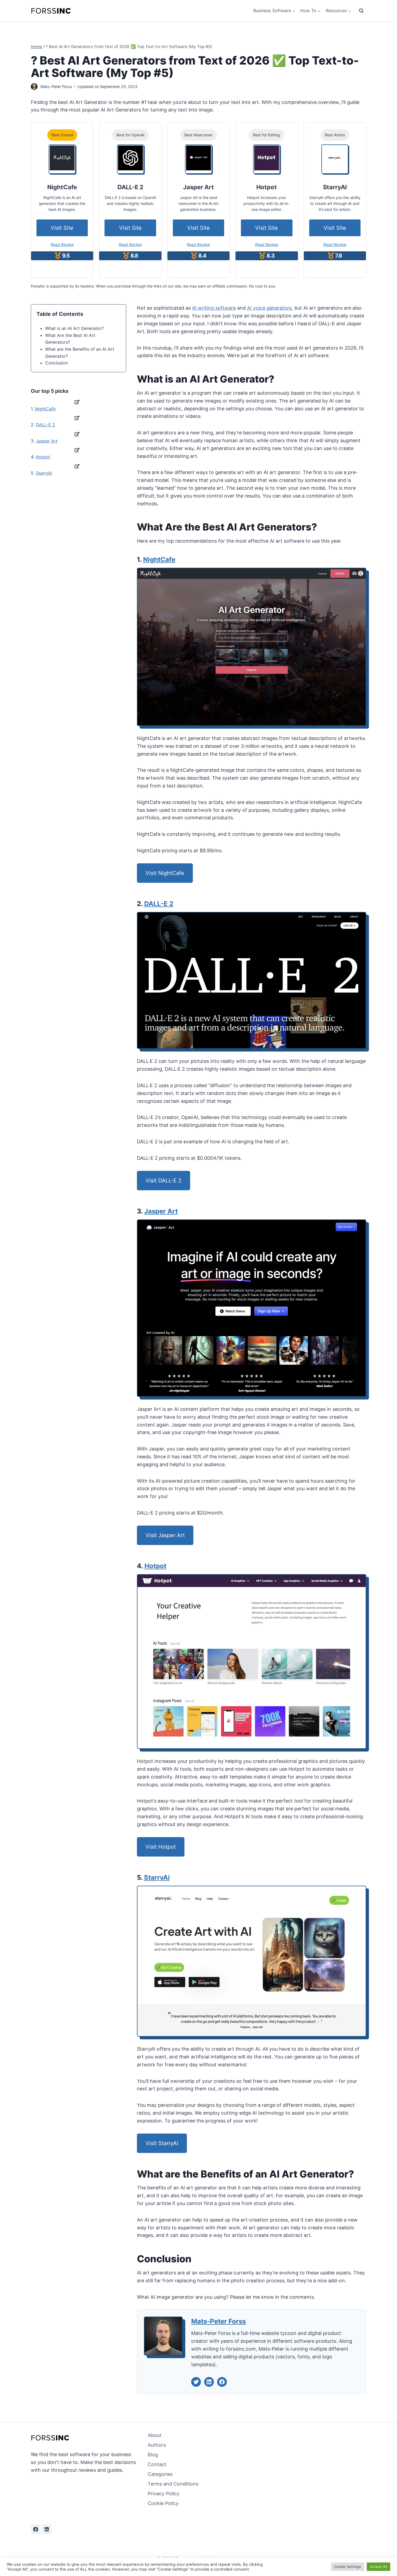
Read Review (62, 244)
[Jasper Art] (198, 158)
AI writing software (214, 308)
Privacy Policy (164, 2494)
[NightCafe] (62, 158)
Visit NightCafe (165, 873)
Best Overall (62, 135)
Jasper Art (47, 441)
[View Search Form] (361, 11)
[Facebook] (36, 2529)
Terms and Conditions (173, 2484)
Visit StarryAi (162, 2143)
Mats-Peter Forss (56, 87)
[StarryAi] (335, 158)
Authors (157, 2445)
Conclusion (56, 363)
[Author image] (34, 87)
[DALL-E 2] (130, 158)
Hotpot (43, 457)
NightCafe (45, 409)
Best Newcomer (198, 135)
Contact (157, 2464)
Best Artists (335, 135)
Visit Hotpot (161, 1847)
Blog (153, 2455)
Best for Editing (267, 135)
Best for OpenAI (130, 135)
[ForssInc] (51, 11)
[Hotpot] (267, 158)
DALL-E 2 (46, 425)
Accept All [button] (379, 2567)
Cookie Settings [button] (347, 2567)
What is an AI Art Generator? (74, 328)
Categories (160, 2474)
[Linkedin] (47, 2529)
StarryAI (44, 473)
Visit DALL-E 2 (164, 1181)
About (155, 2435)
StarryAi (157, 1877)
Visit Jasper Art (165, 1535)
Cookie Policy (163, 2503)
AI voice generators (269, 308)
